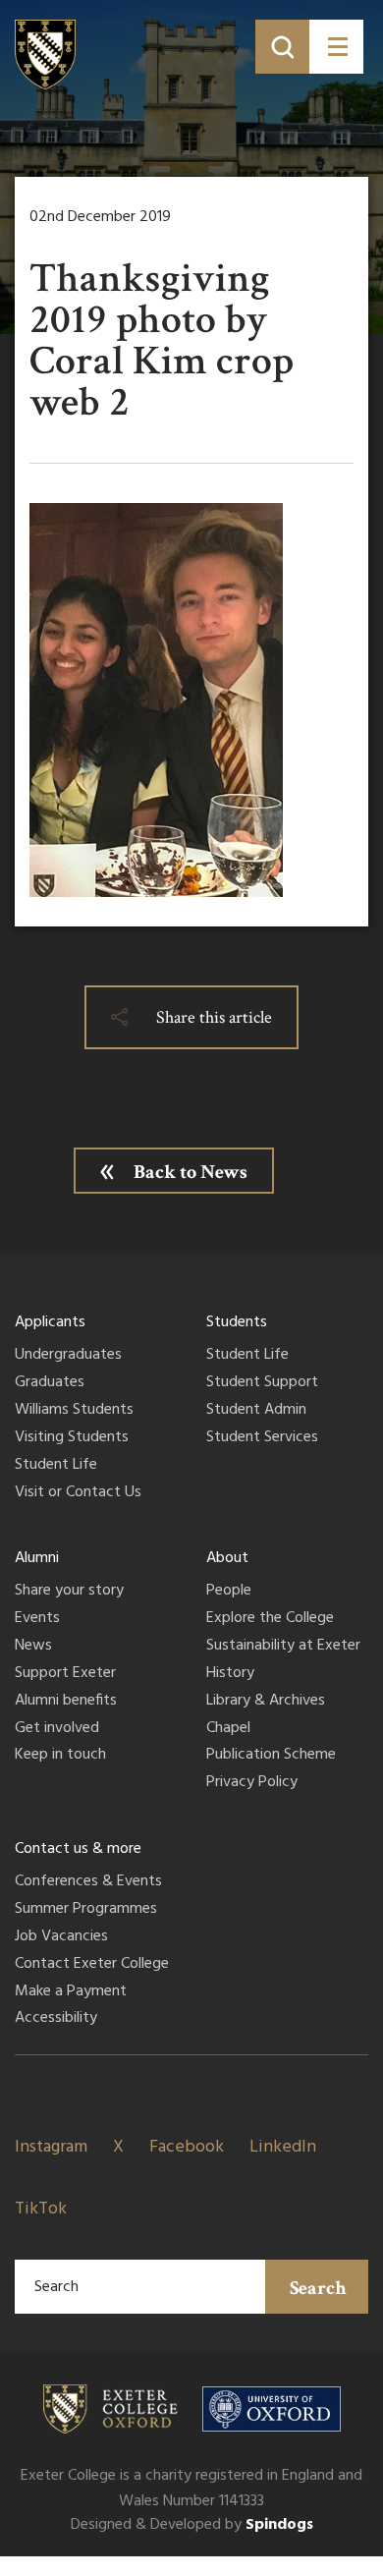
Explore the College (270, 1619)
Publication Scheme (271, 1756)
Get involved (57, 1729)
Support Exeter (65, 1674)
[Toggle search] (282, 47)
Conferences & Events (88, 1882)
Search (318, 2288)
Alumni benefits (66, 1702)
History (230, 1674)
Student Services (262, 1438)
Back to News (191, 1172)
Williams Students (74, 1411)
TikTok (41, 2209)
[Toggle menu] (336, 47)
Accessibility (56, 2019)
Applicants (50, 1322)
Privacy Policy (252, 1783)
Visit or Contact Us (78, 1493)
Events (37, 1619)
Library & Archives (266, 1702)
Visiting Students (72, 1438)
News (33, 1647)
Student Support (262, 1383)
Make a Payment (71, 1992)
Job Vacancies (61, 1937)
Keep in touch (60, 1756)
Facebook (187, 2147)
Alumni (37, 1558)
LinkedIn (283, 2147)
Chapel (228, 1729)
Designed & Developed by (192, 2525)
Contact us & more (78, 1849)
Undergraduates (68, 1356)
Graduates (50, 1383)
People (229, 1592)
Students (237, 1322)
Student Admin (256, 1411)
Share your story (69, 1592)
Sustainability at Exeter (283, 1647)
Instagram (51, 2147)
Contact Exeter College (92, 1965)
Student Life (56, 1466)
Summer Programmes (86, 1910)
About (227, 1558)
